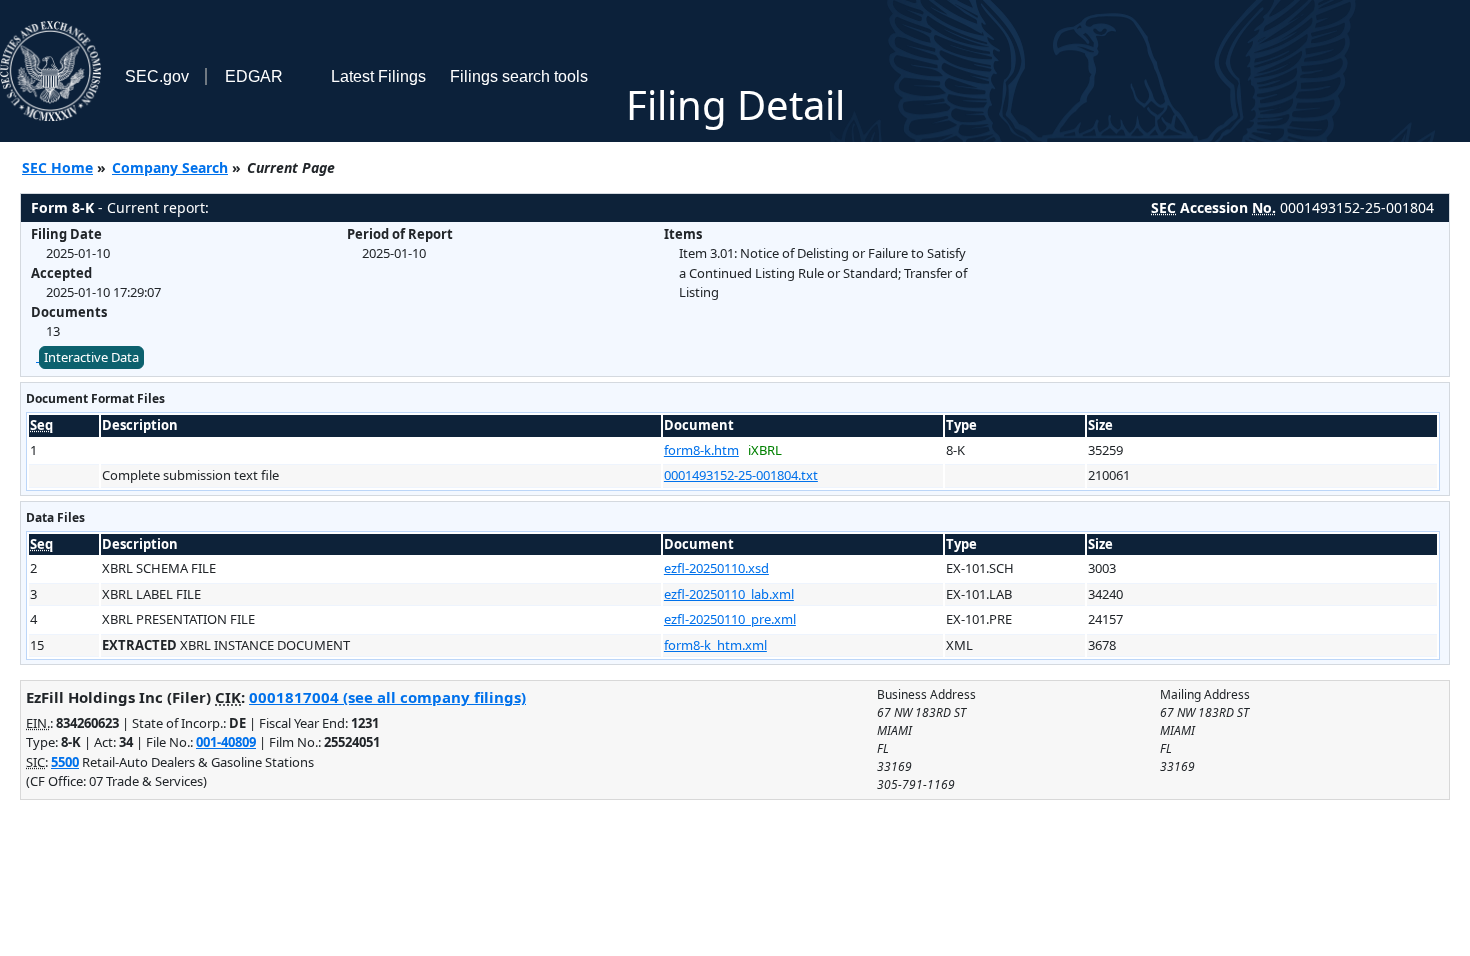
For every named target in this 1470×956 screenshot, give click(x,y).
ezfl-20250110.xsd (716, 568)
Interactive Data (91, 357)
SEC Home (57, 167)
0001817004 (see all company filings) (387, 697)
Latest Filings (378, 76)
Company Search (170, 167)
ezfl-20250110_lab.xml (729, 594)
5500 (65, 762)
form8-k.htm (701, 450)
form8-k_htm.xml (715, 645)
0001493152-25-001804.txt (741, 475)
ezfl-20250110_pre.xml (730, 619)
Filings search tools (519, 76)
